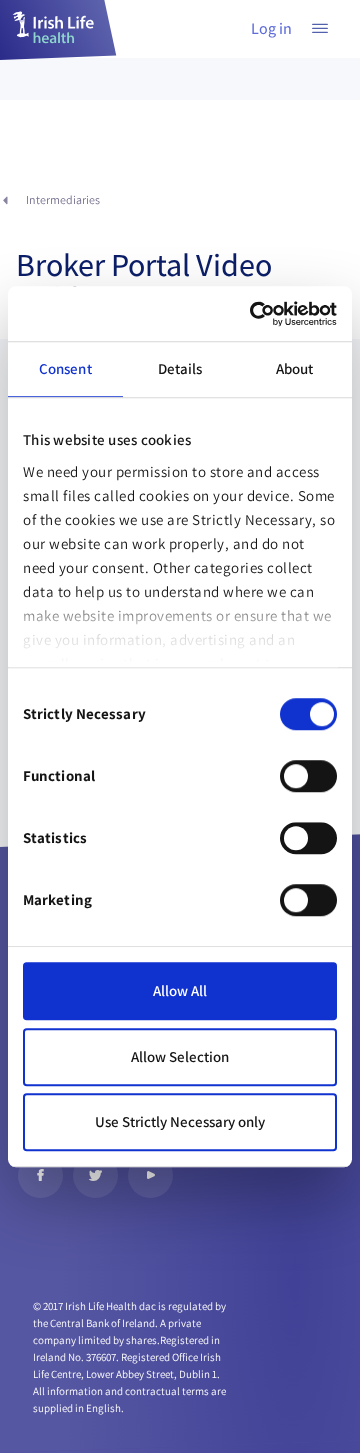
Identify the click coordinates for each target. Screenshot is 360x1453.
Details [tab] (180, 368)
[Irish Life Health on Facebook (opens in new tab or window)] (40, 1175)
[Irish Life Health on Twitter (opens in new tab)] (95, 1175)
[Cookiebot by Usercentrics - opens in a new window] (254, 314)
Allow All (180, 990)
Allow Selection (180, 1056)
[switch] (308, 776)
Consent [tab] (65, 368)
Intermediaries (63, 199)
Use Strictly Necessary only (180, 1121)
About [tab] (295, 368)
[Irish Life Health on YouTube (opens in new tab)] (150, 1175)
